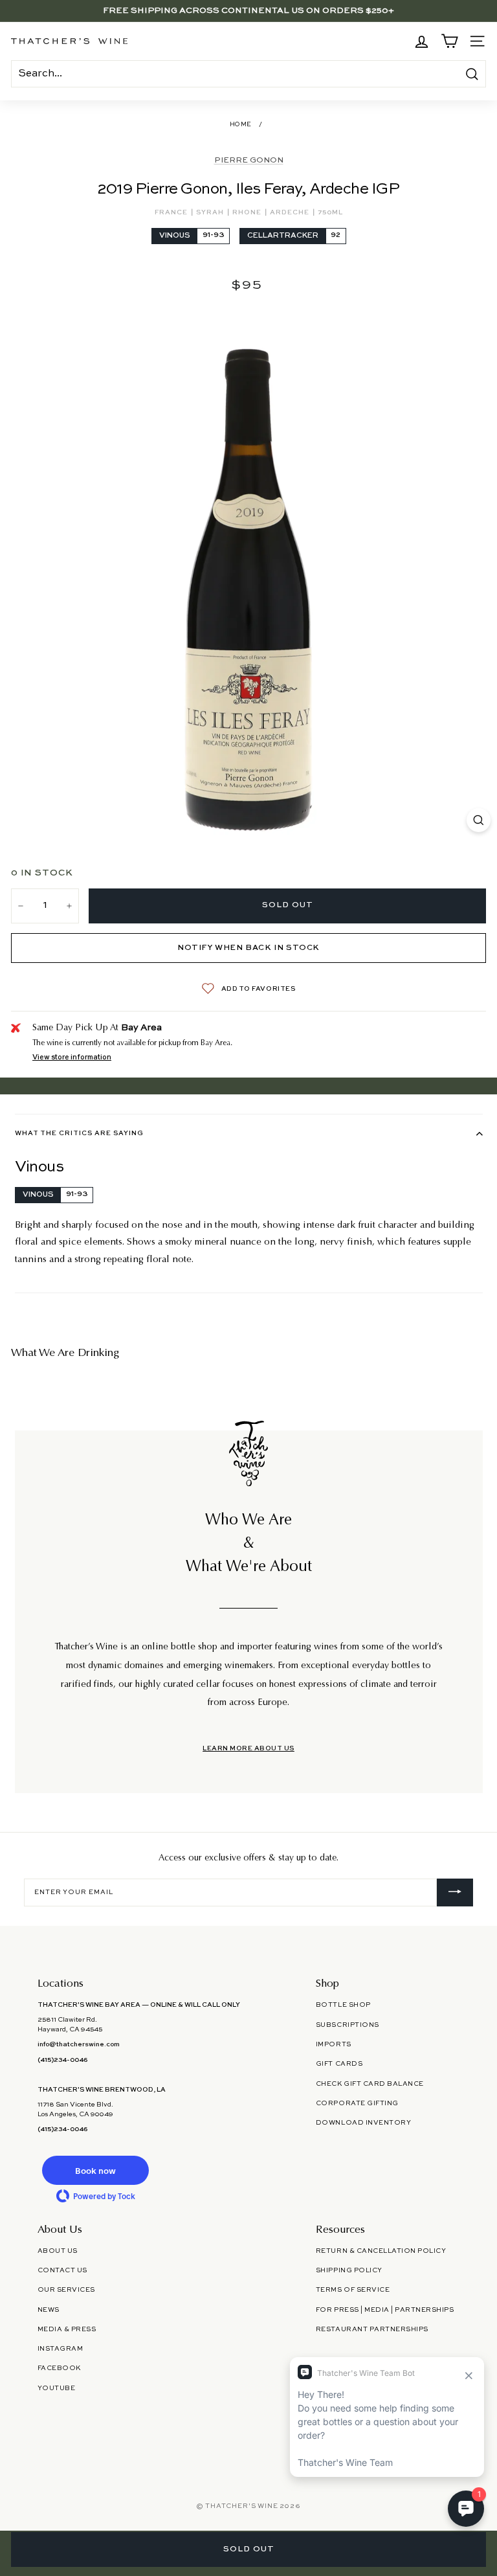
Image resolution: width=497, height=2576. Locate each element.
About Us (58, 2251)
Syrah (211, 212)
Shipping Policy (349, 2270)
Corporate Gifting (357, 2103)
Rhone (248, 212)
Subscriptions (348, 2025)
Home (241, 125)
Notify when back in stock (248, 948)
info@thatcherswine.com (79, 2044)
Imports (334, 2044)
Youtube (57, 2388)
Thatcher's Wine (241, 2506)
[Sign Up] (455, 1893)
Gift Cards (339, 2064)
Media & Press (67, 2329)
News (49, 2310)
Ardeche (291, 212)
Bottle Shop (343, 2005)
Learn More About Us (248, 1748)
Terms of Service (353, 2290)
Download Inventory (363, 2123)
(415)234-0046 (62, 2060)
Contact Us (62, 2270)
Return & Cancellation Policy (381, 2251)
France (172, 212)
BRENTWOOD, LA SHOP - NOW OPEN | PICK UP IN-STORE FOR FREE (248, 11)
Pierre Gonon (249, 161)
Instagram (61, 2349)
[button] (96, 2170)
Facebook (59, 2368)
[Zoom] (479, 820)
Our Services (66, 2290)
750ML (330, 212)
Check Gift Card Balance (370, 2084)
